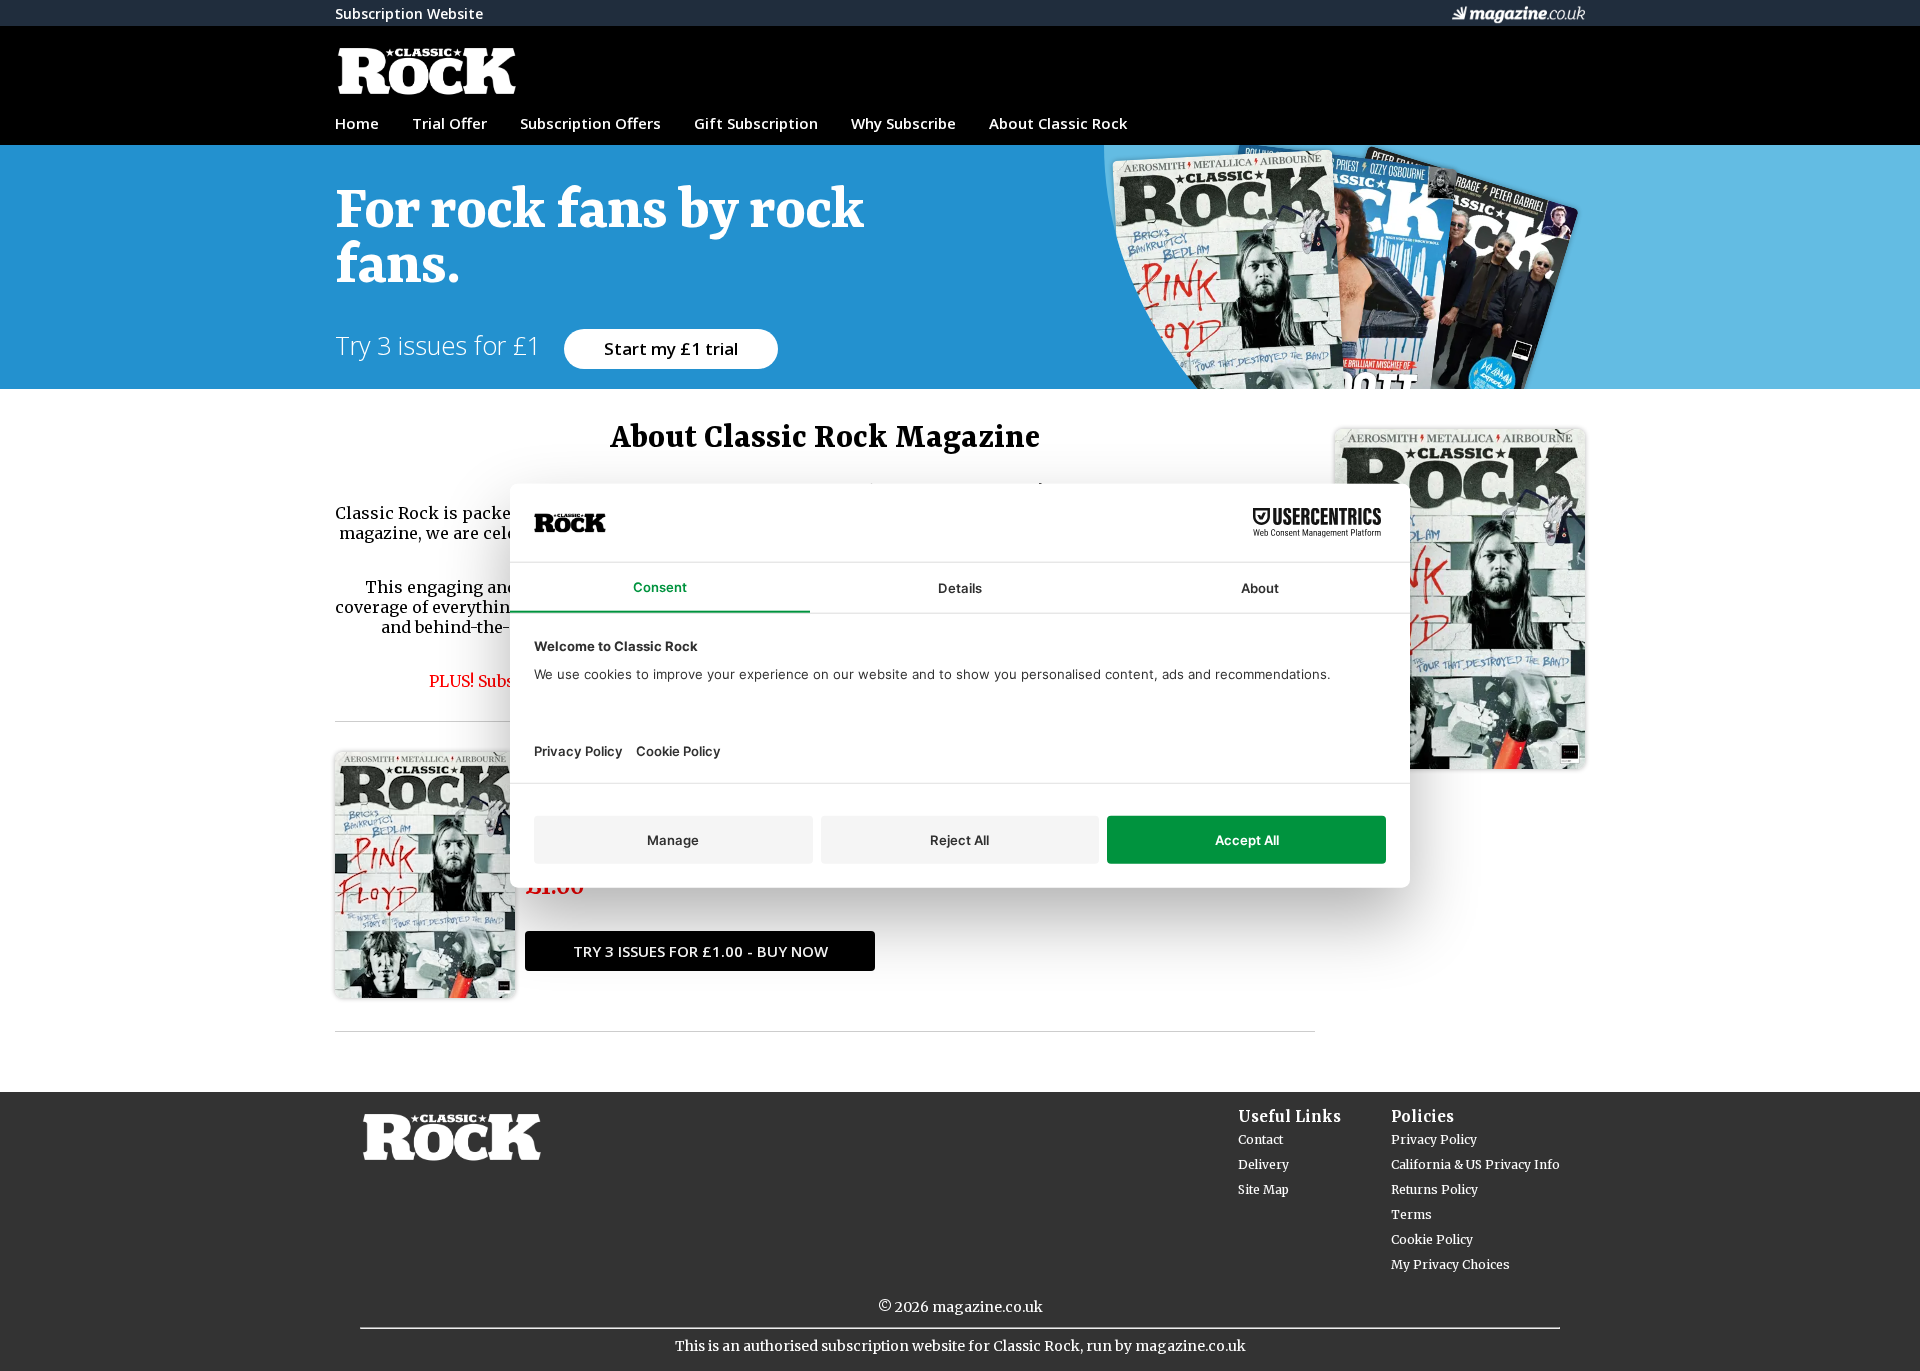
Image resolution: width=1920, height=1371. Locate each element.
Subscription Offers (590, 123)
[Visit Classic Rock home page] (535, 71)
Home (357, 123)
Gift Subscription (756, 123)
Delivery (1263, 1164)
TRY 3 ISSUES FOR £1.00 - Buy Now (700, 951)
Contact (1260, 1139)
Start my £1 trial (671, 348)
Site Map (1263, 1189)
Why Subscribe (903, 123)
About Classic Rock (1058, 123)
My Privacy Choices (1450, 1264)
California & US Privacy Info (1475, 1164)
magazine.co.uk (987, 1307)
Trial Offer (449, 123)
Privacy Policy (1434, 1139)
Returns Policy (1434, 1189)
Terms (1411, 1214)
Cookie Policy (1432, 1239)
